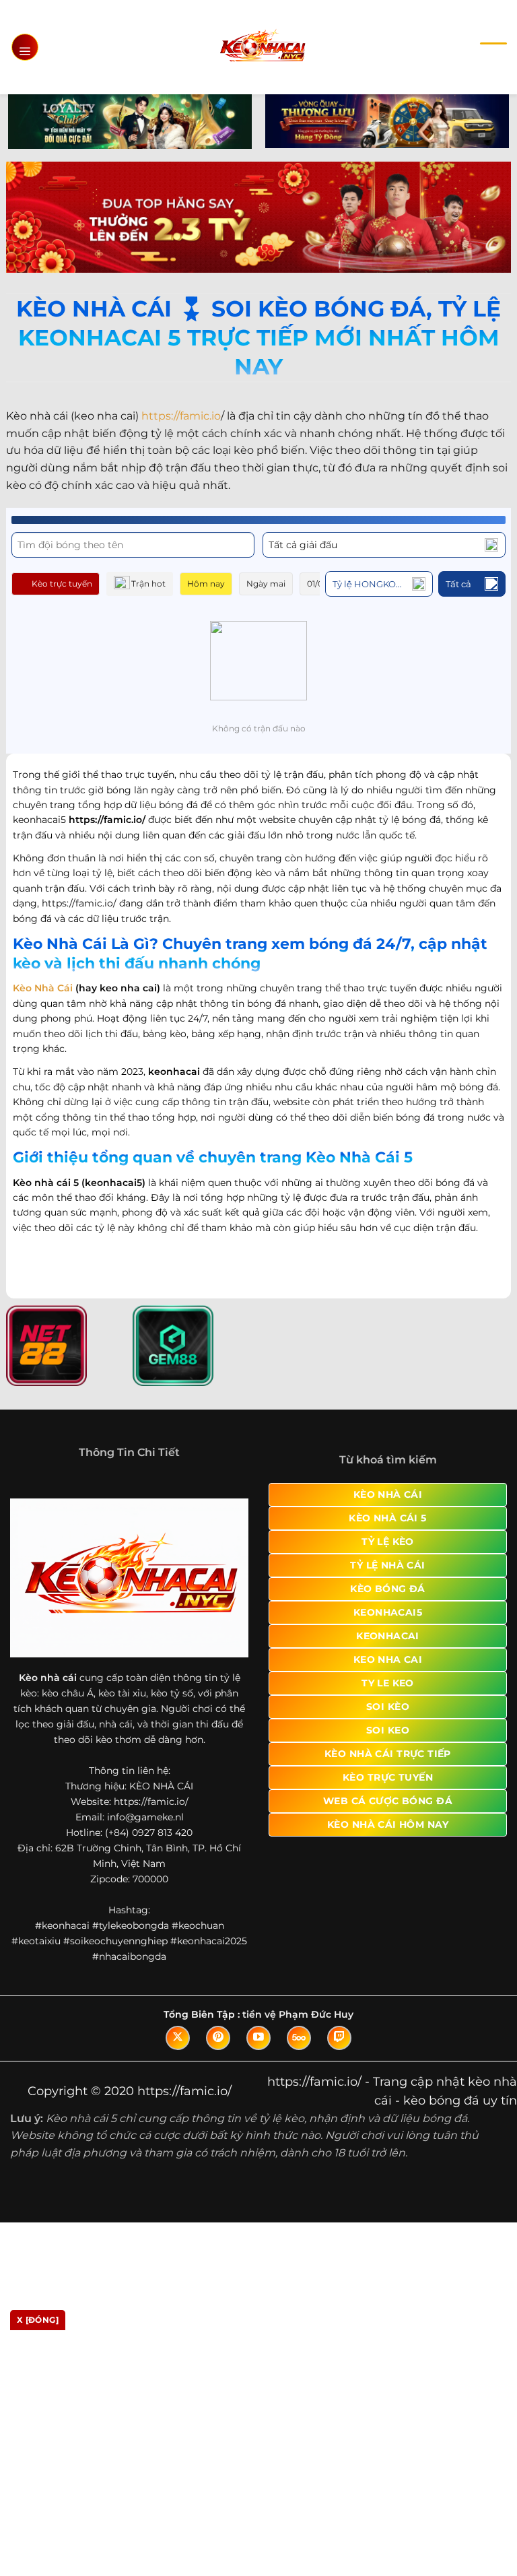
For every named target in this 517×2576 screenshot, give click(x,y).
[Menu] (25, 47)
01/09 (317, 584)
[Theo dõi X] (178, 2038)
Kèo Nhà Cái (43, 988)
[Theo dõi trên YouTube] (258, 2038)
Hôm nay (206, 584)
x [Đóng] (38, 2320)
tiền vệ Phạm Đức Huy (298, 2014)
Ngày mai (266, 584)
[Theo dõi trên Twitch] (339, 2038)
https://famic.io (181, 416)
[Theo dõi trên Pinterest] (218, 2038)
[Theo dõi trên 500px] (299, 2038)
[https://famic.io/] (262, 47)
